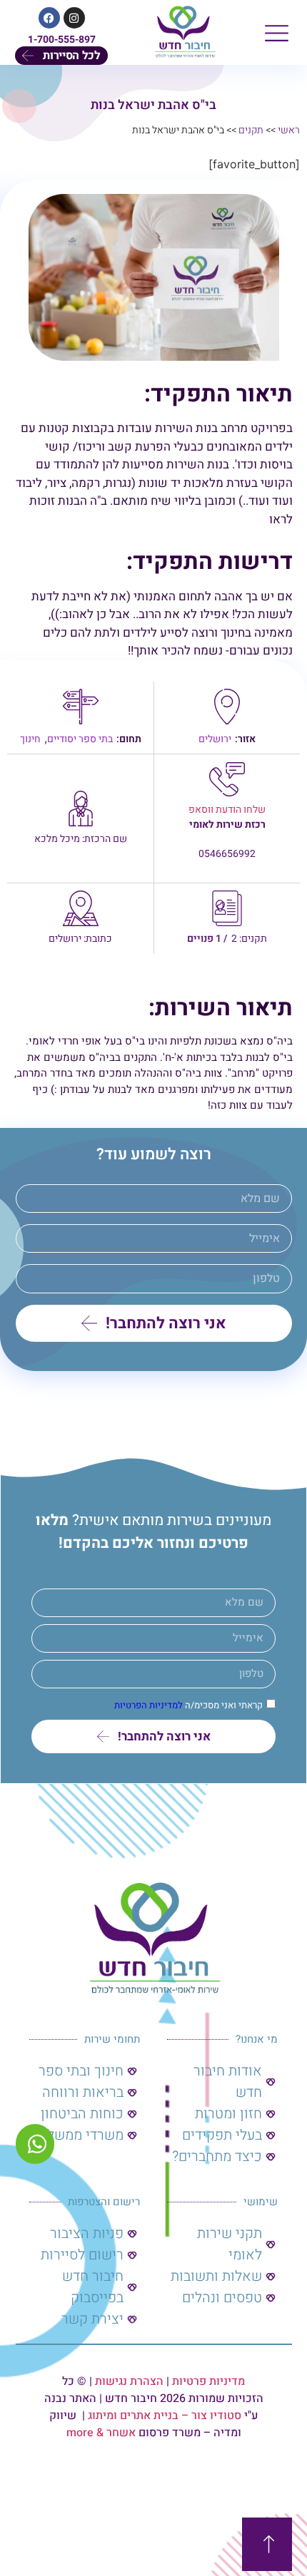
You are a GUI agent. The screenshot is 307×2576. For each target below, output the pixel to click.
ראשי (289, 130)
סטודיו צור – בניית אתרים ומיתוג (165, 2416)
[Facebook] (49, 18)
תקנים (251, 130)
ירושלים (215, 739)
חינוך (30, 739)
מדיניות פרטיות (208, 2381)
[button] (277, 32)
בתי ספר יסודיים (80, 739)
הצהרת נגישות (129, 2381)
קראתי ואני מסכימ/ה (188, 1705)
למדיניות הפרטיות (149, 1705)
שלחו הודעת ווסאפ (227, 810)
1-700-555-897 (62, 40)
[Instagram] (74, 18)
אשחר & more (101, 2433)
